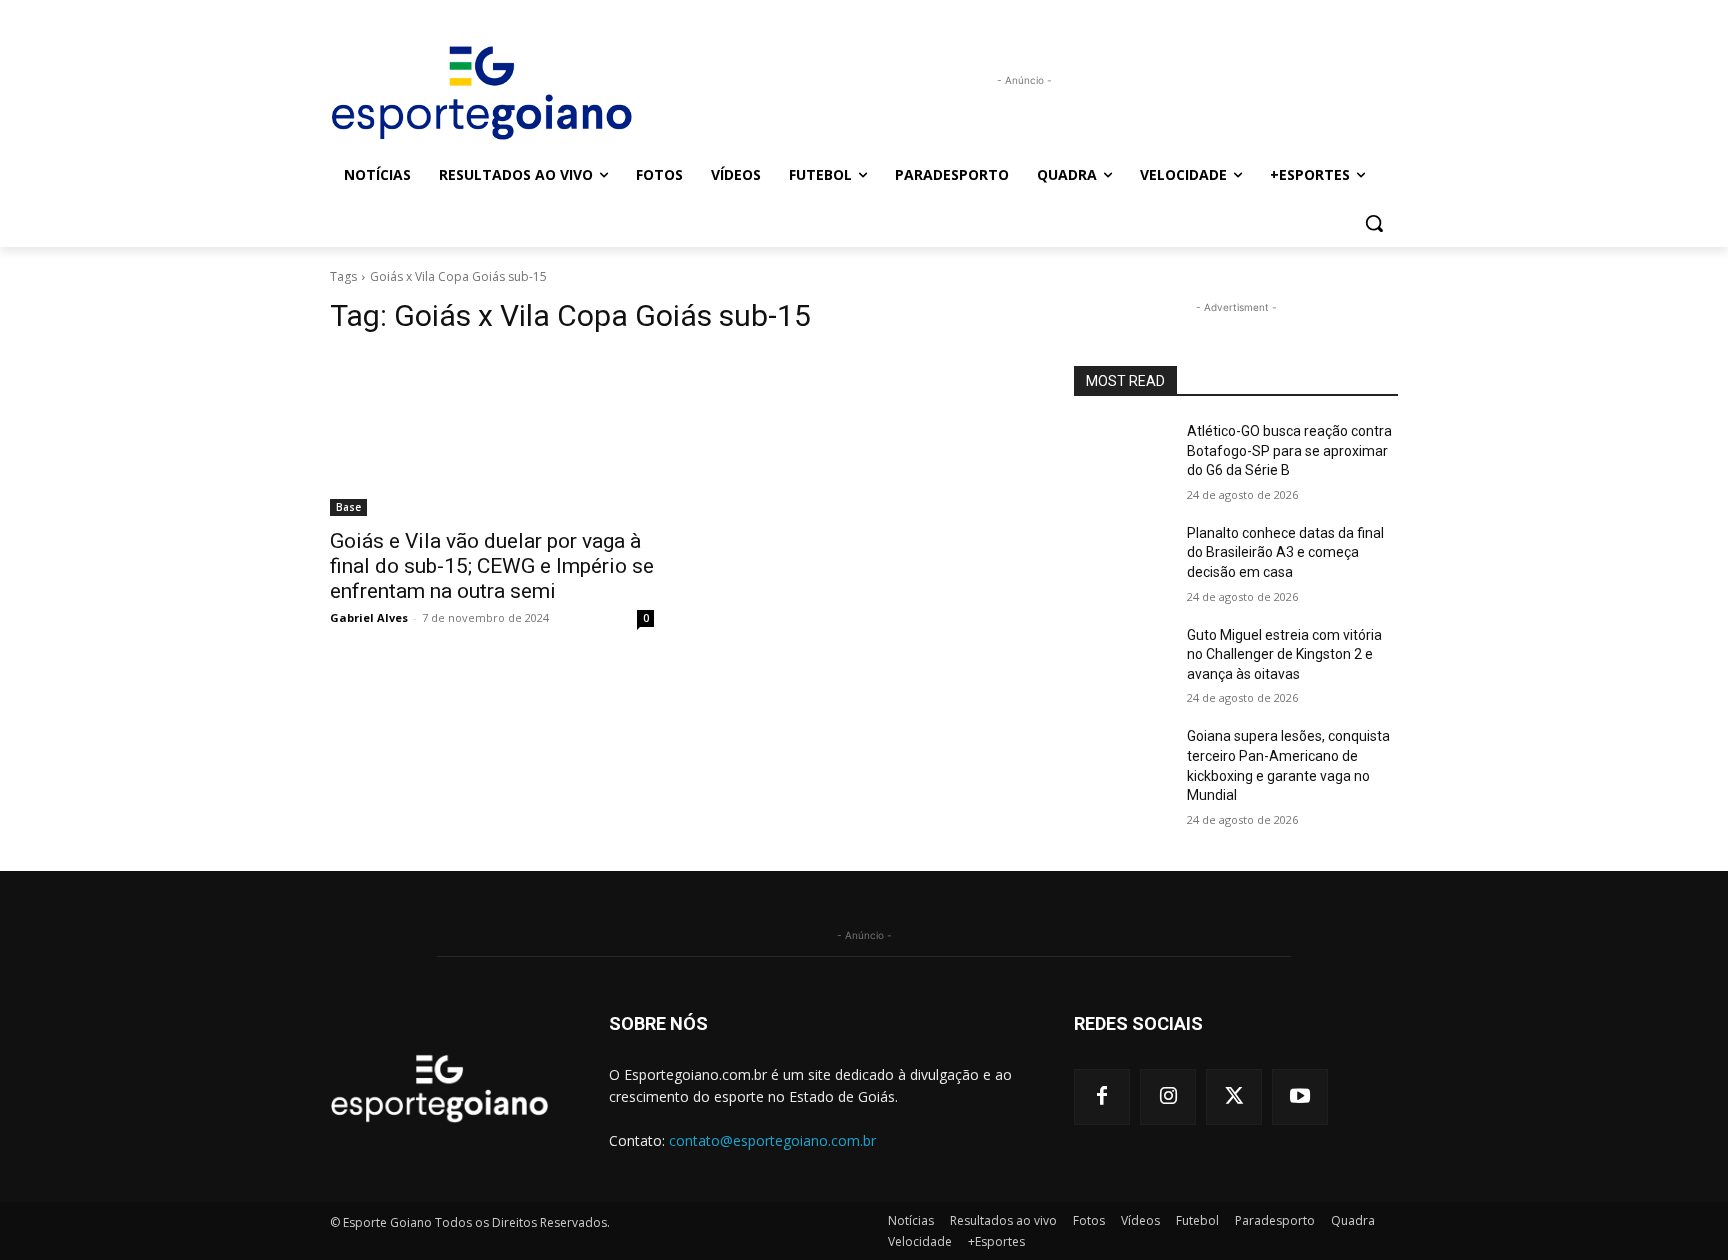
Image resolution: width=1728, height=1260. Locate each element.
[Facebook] (1102, 1097)
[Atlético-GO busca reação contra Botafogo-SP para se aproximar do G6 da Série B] (1122, 456)
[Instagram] (1168, 1097)
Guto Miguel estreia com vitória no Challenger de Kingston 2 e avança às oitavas (1284, 654)
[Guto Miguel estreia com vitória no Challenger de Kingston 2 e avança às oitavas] (1122, 660)
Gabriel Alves (369, 617)
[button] (1374, 223)
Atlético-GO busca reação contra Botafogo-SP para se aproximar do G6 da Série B (1289, 450)
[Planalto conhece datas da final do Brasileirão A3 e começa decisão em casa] (1122, 558)
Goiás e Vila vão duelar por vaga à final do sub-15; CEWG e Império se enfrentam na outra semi (492, 566)
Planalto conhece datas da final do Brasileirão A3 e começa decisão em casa (1285, 552)
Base (348, 507)
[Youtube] (1300, 1097)
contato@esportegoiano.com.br (772, 1140)
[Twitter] (1234, 1097)
